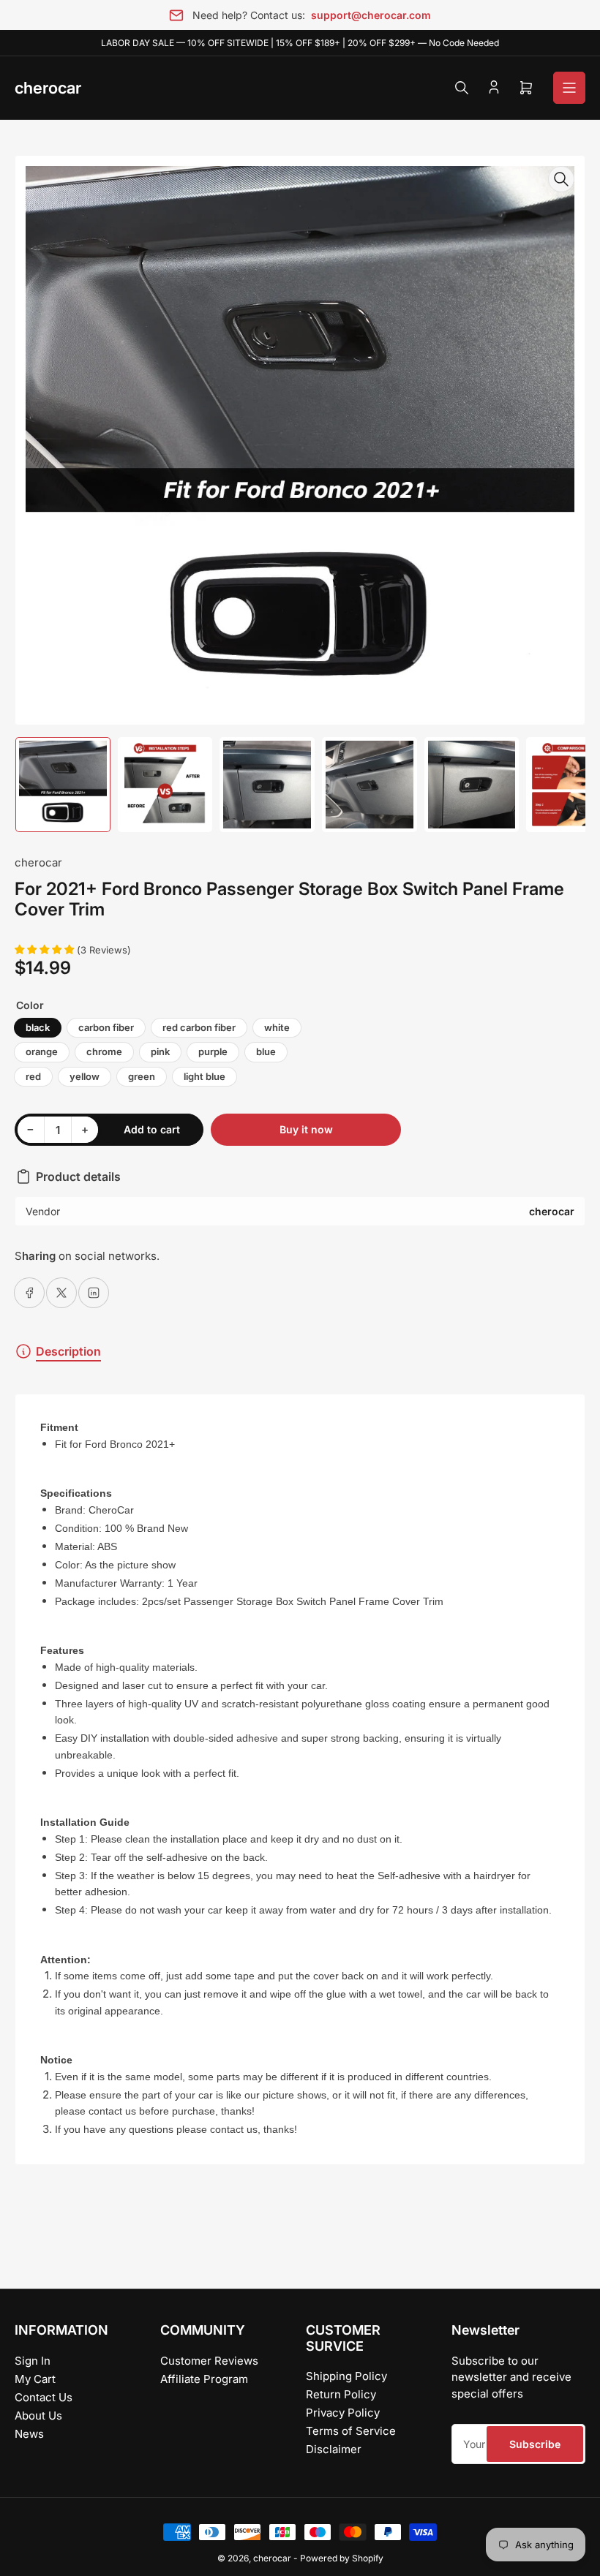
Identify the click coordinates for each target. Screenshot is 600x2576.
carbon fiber (106, 1027)
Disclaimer (334, 2449)
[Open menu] (569, 88)
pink (160, 1051)
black (38, 1027)
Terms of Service (351, 2431)
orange (42, 1051)
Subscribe (535, 2444)
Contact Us (44, 2397)
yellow (85, 1076)
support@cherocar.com (371, 15)
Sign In (33, 2361)
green (142, 1076)
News (29, 2434)
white (277, 1027)
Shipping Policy (346, 2376)
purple (213, 1051)
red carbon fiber (199, 1027)
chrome (104, 1051)
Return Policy (341, 2394)
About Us (38, 2416)
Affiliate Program (204, 2379)
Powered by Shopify (342, 2558)
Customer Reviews (209, 2361)
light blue (205, 1076)
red (33, 1076)
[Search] (462, 88)
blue (266, 1051)
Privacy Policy (343, 2413)
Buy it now (306, 1129)
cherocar (38, 862)
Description (68, 1351)
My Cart (35, 2379)
